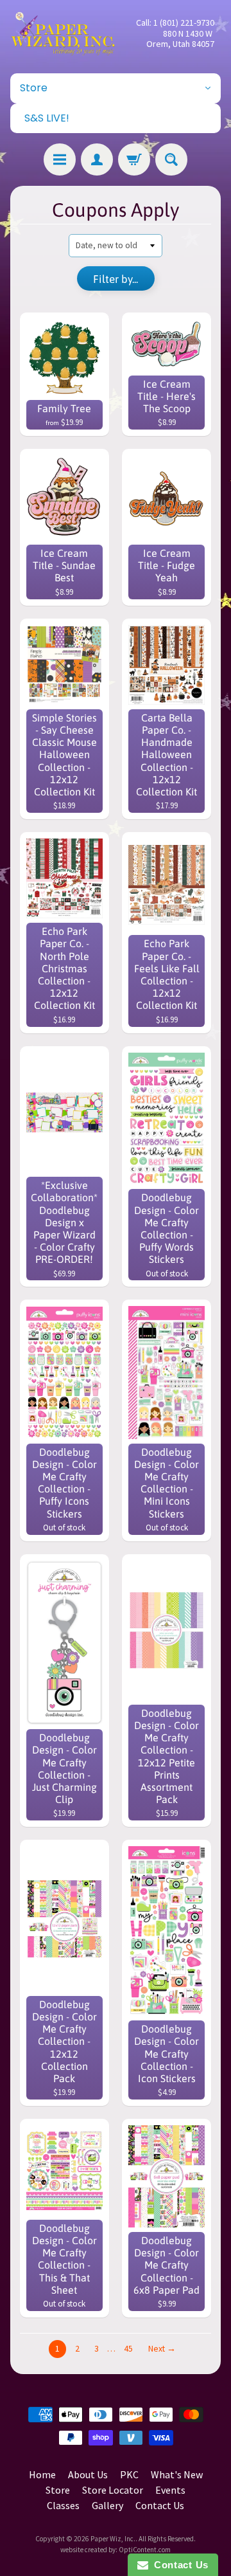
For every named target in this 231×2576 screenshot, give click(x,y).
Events (170, 2490)
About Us (88, 2474)
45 (128, 2349)
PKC (129, 2474)
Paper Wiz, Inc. (113, 2539)
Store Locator (113, 2490)
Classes (63, 2505)
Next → (162, 2349)
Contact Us (160, 2505)
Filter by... (116, 279)
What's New (177, 2474)
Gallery (107, 2505)
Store (58, 2490)
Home (42, 2474)
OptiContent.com (145, 2550)
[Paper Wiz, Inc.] (63, 33)
